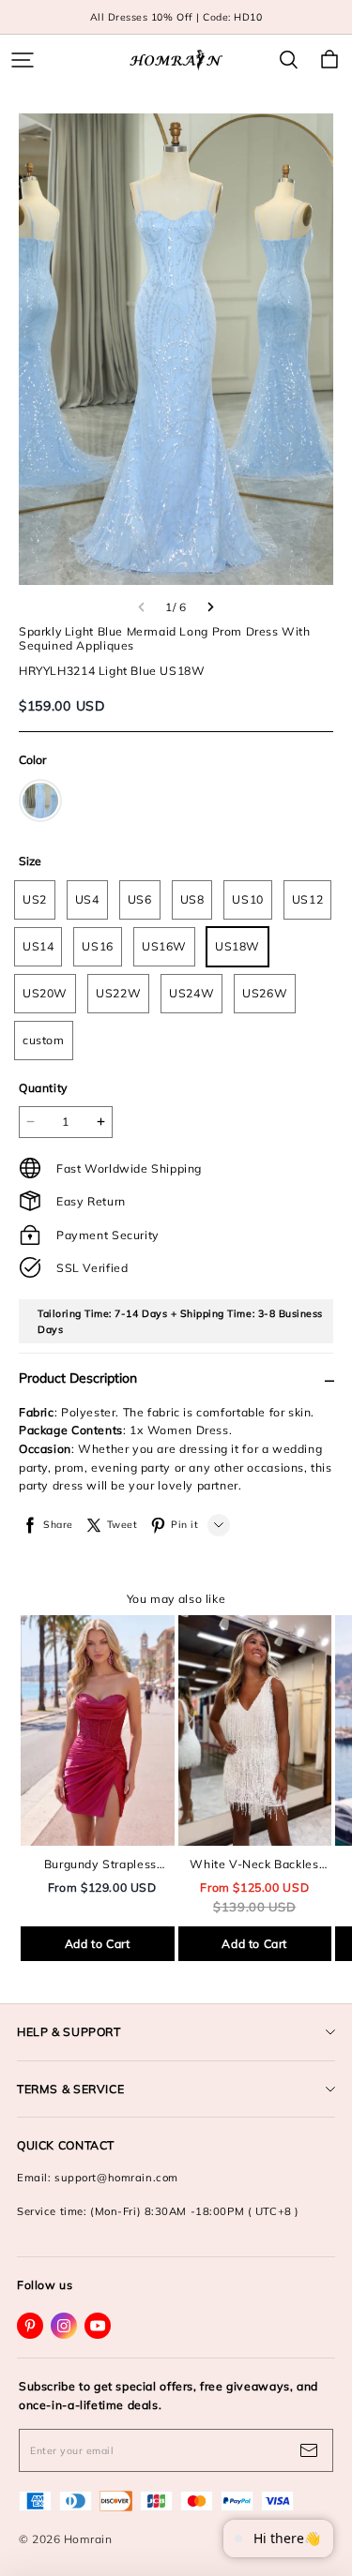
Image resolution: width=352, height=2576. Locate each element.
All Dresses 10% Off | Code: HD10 (176, 17)
